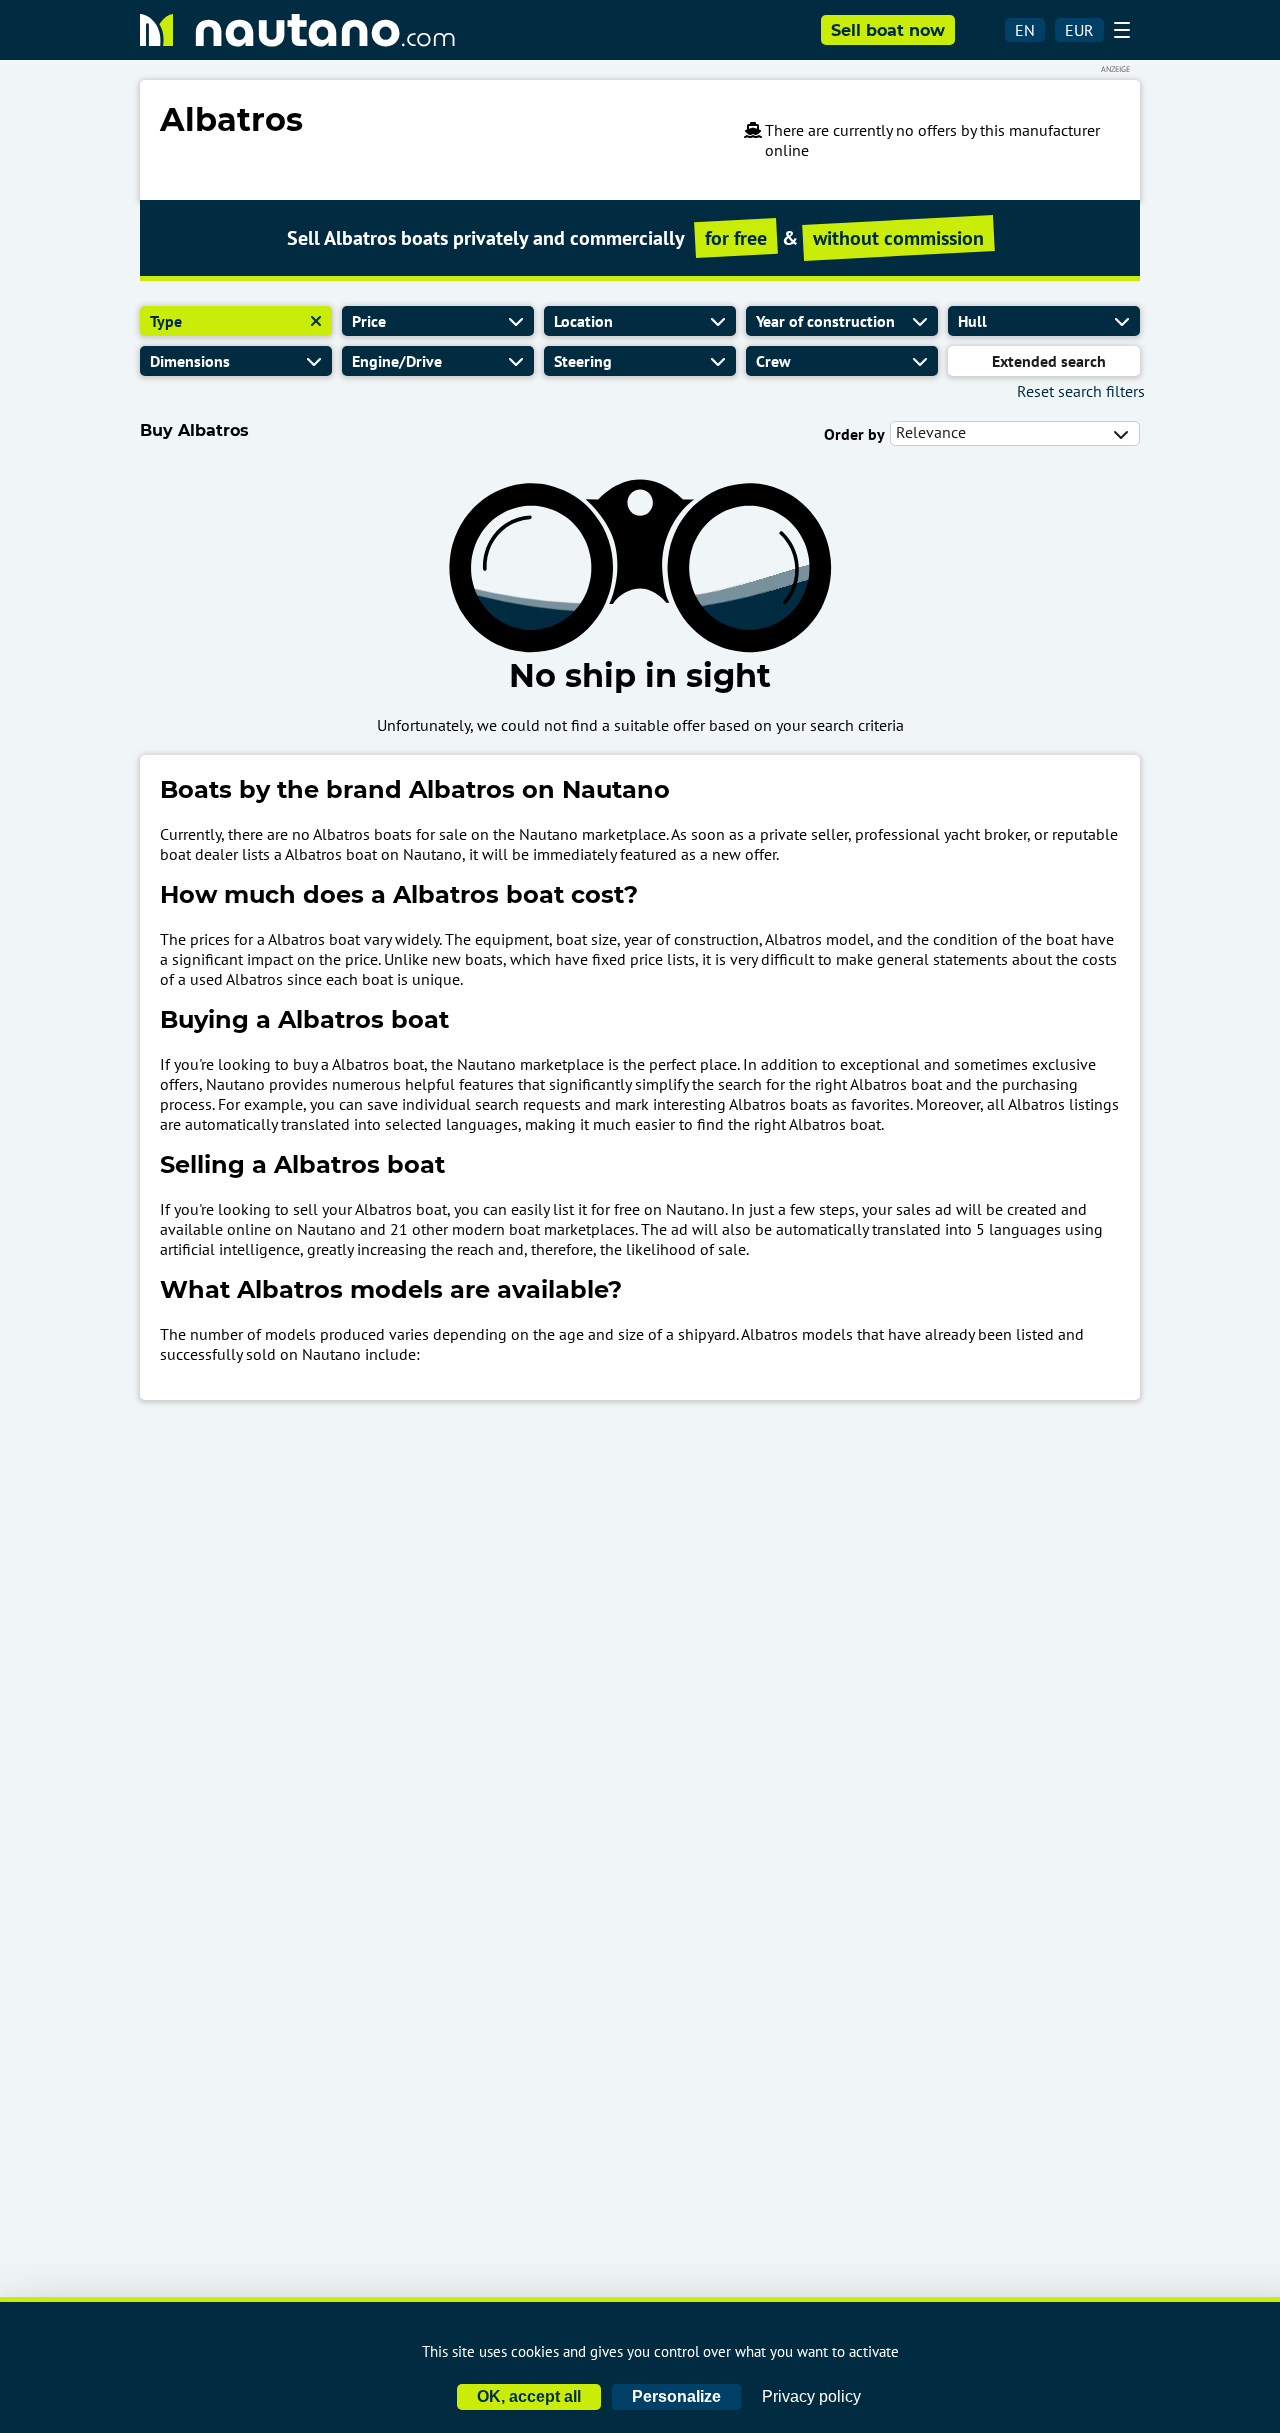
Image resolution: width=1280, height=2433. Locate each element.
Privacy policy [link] (811, 2396)
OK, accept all (529, 2396)
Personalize (676, 2396)
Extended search (1049, 361)
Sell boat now (888, 30)
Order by (854, 434)
